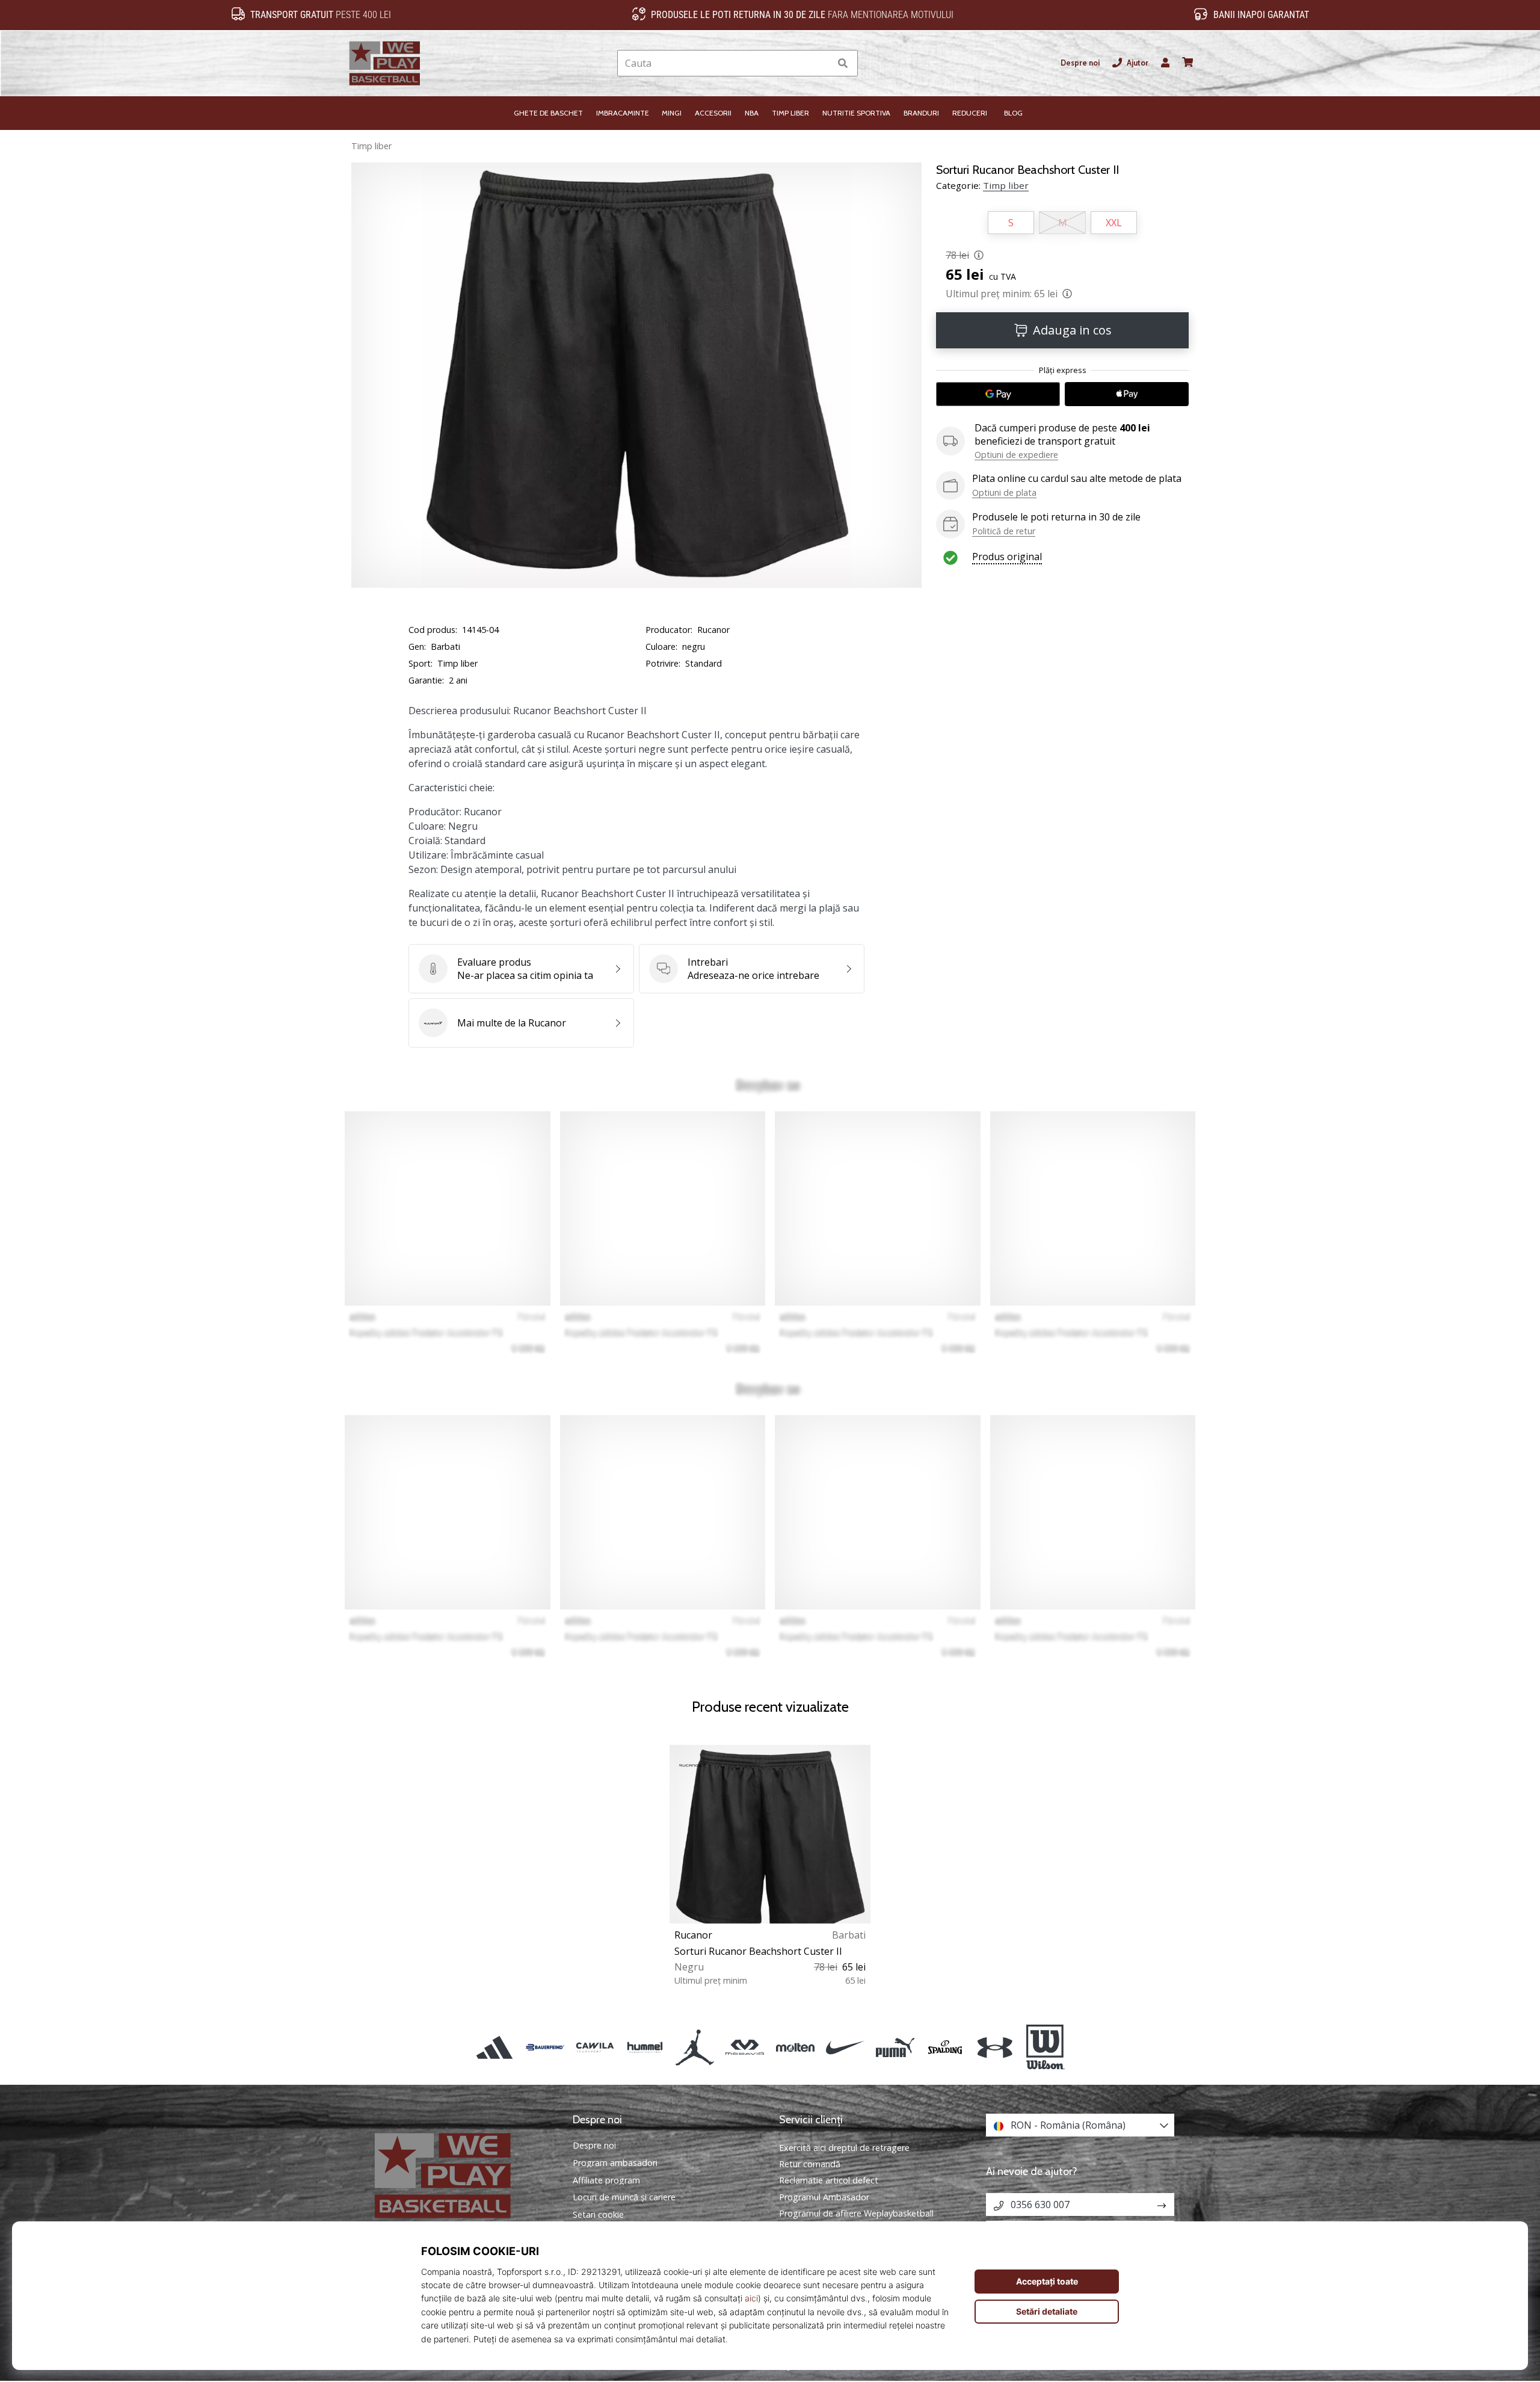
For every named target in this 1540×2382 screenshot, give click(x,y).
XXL (1114, 223)
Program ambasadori (615, 2163)
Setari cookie (598, 2215)
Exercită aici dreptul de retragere (844, 2148)
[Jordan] (695, 2047)
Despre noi (1080, 63)
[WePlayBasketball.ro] (460, 2175)
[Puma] (895, 2047)
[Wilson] (1045, 2047)
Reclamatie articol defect (829, 2180)
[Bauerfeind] (545, 2047)
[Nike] (845, 2047)
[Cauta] (843, 63)
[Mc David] (745, 2047)
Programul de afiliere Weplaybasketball (856, 2213)
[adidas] (495, 2047)
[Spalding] (945, 2047)
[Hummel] (645, 2047)
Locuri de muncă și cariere (624, 2197)
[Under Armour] (995, 2047)
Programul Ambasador (824, 2197)
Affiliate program (606, 2180)
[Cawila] (595, 2047)
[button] (821, 63)
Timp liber (371, 146)
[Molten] (795, 2047)
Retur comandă (810, 2164)
